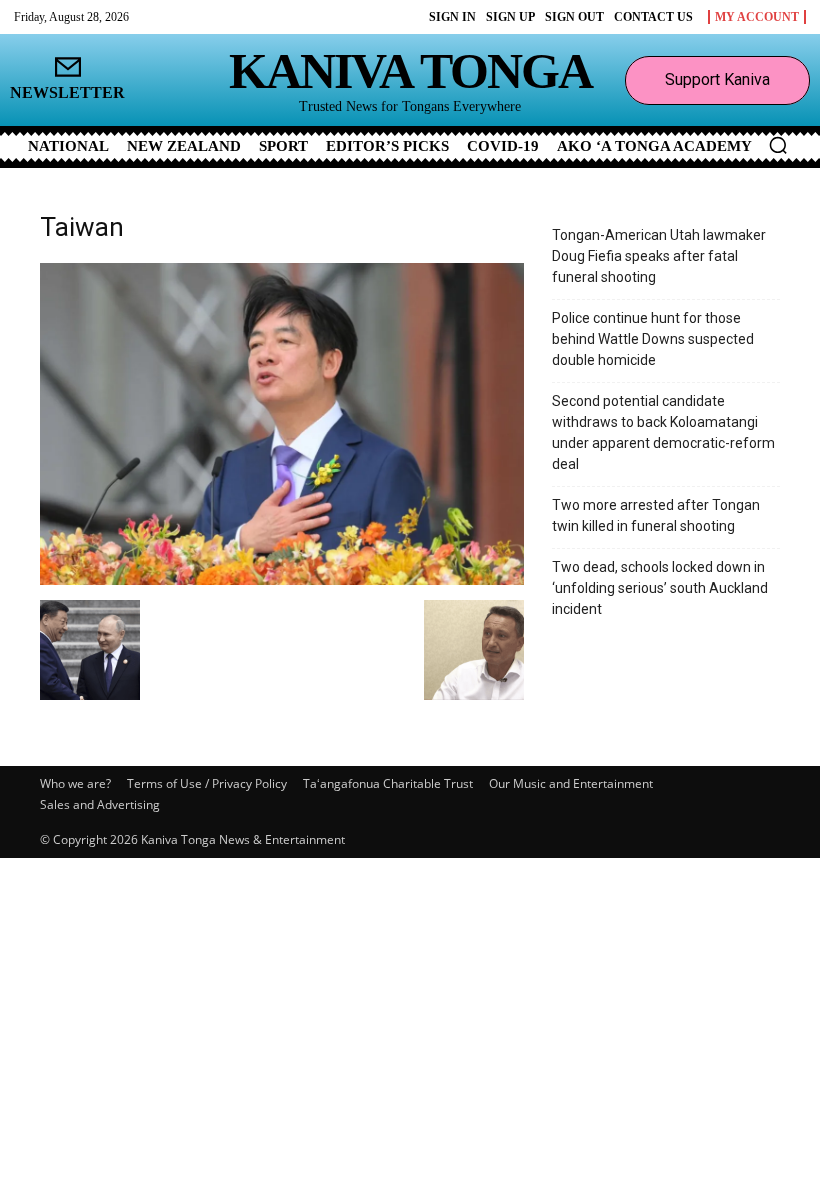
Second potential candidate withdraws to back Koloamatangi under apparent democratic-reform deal (663, 432)
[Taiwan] (282, 579)
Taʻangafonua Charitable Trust (388, 783)
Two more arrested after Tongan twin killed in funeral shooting (656, 515)
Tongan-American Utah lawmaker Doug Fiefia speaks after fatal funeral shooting (659, 256)
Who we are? (75, 783)
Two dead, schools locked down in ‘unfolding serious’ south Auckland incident (660, 588)
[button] (778, 145)
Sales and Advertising (100, 804)
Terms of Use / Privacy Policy (207, 783)
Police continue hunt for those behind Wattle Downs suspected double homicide (653, 339)
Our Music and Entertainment (571, 783)
